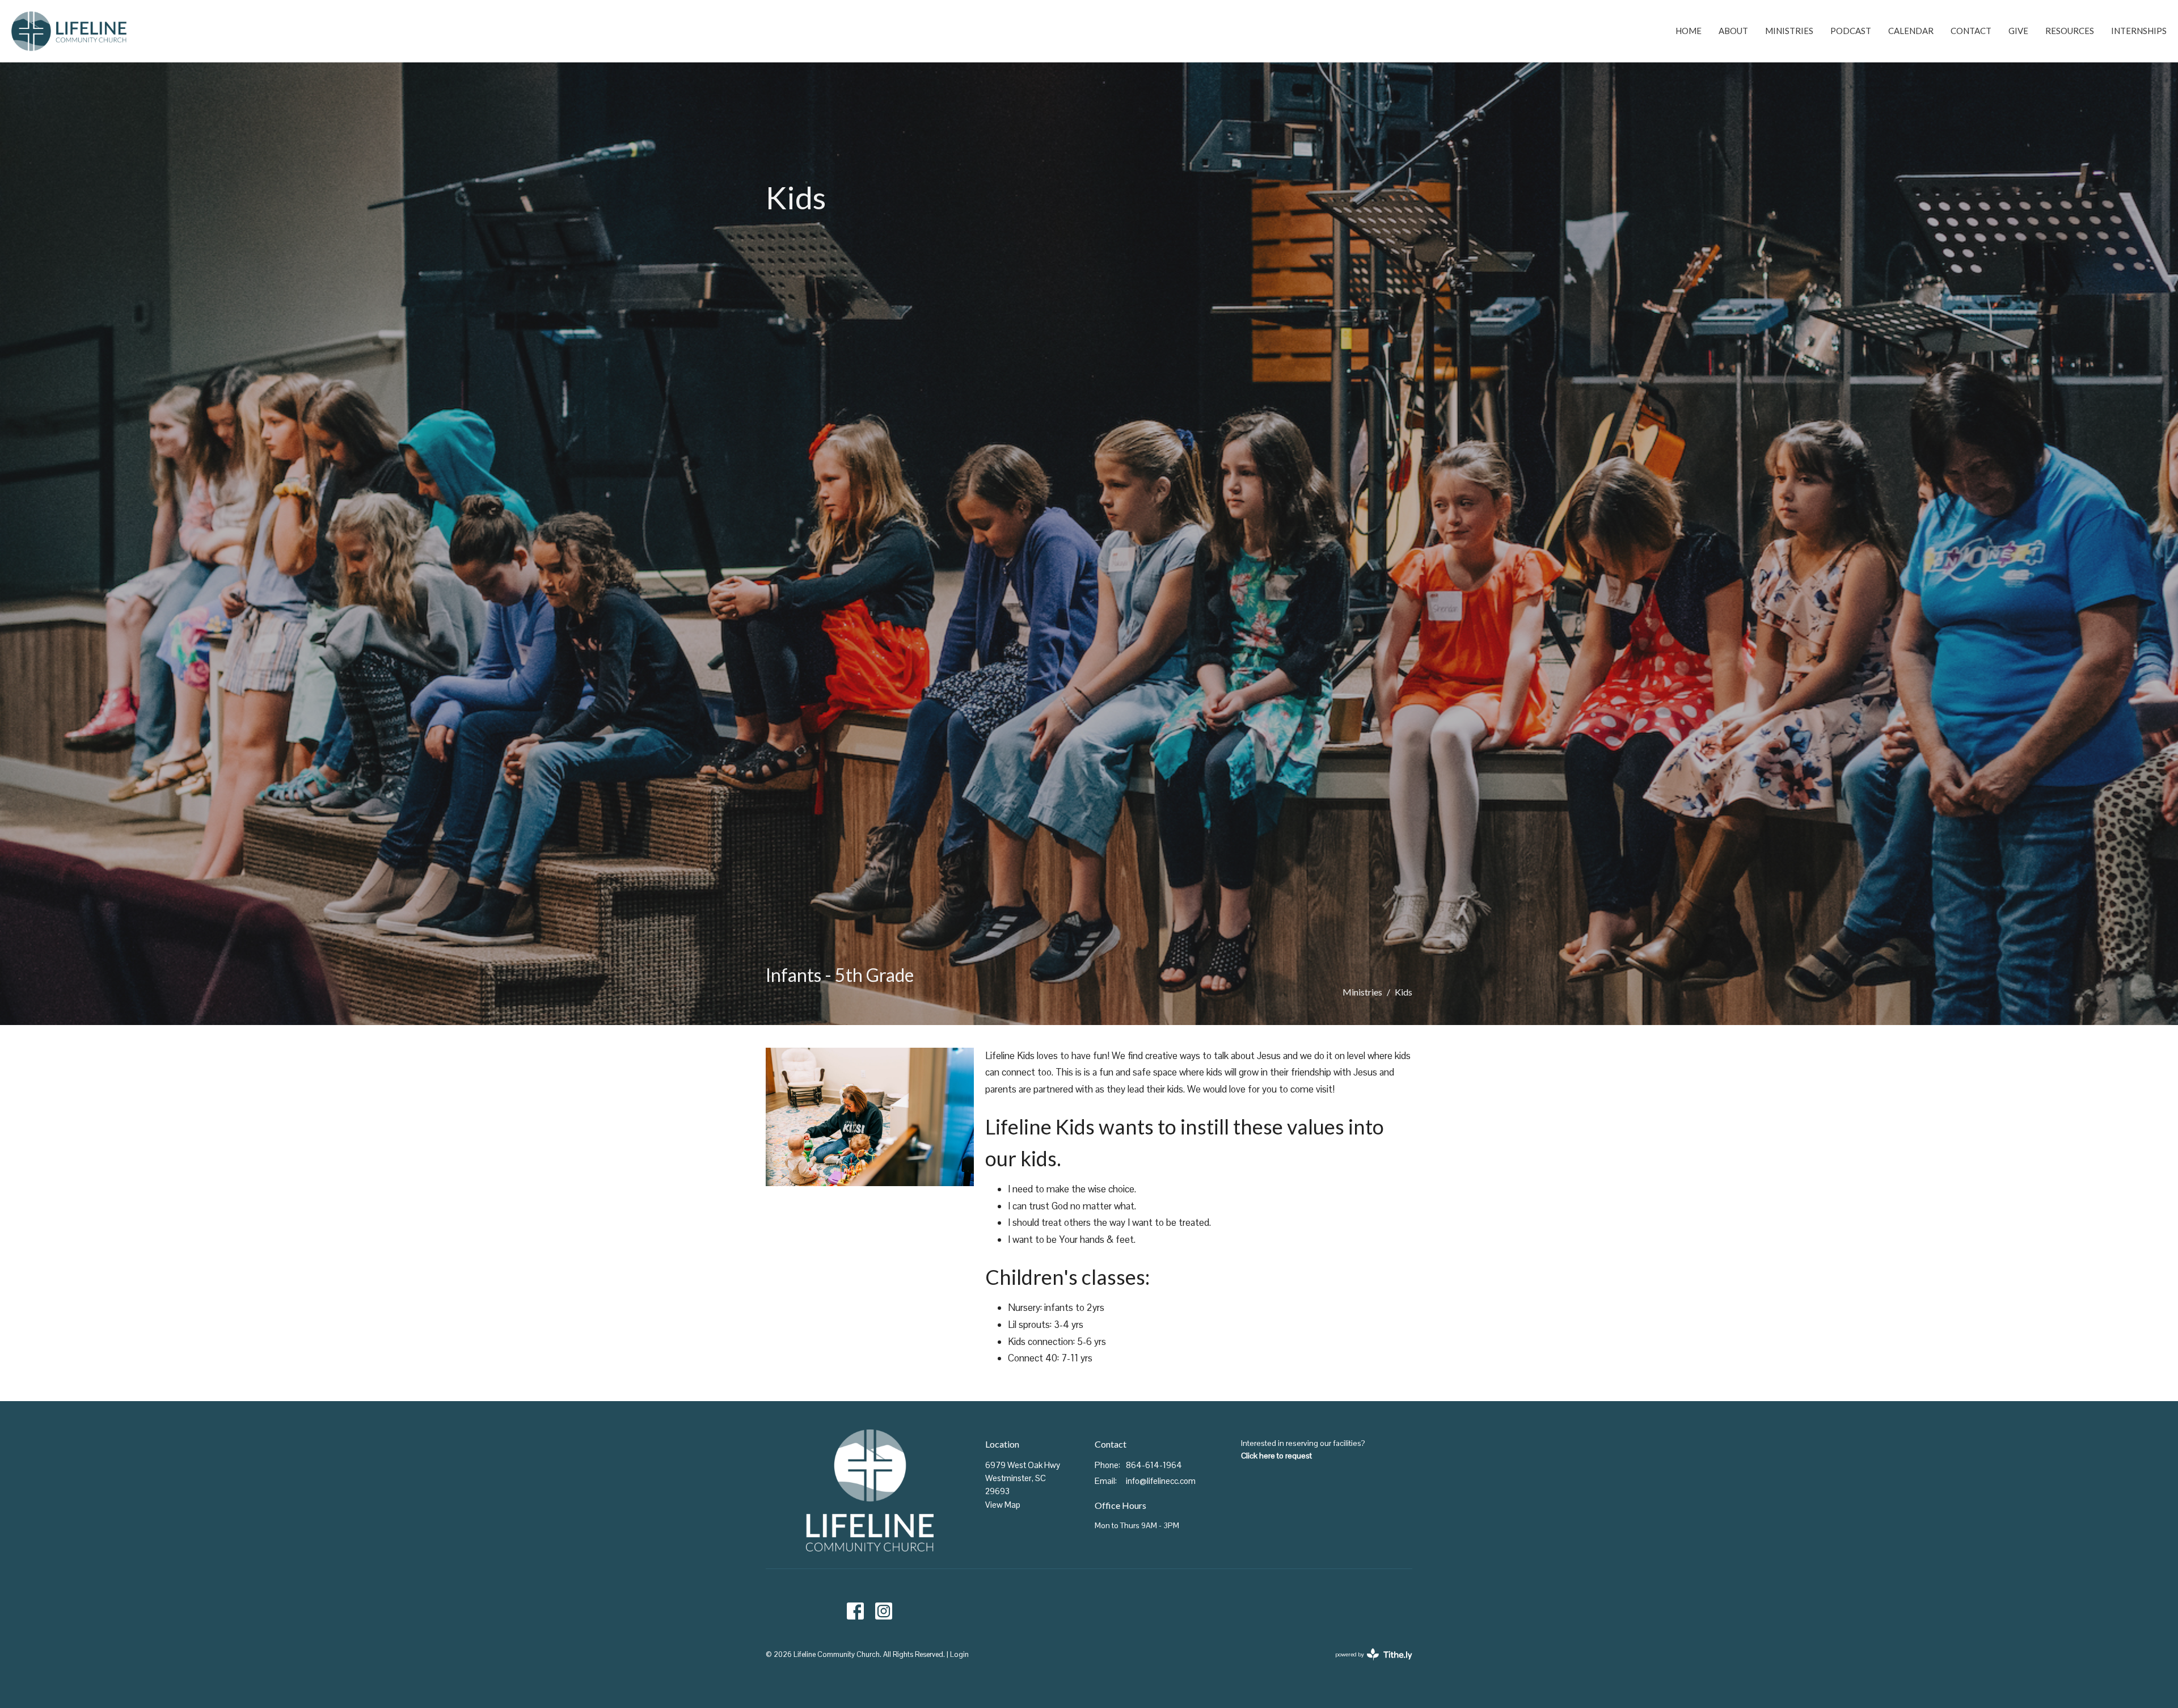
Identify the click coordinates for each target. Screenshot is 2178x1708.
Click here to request (1276, 1456)
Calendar (1911, 31)
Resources (2070, 31)
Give (2018, 31)
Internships (2139, 31)
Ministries (1789, 31)
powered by (1368, 1664)
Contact (1971, 31)
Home (1689, 31)
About (1733, 31)
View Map (1003, 1505)
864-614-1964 (1154, 1465)
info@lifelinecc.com (1161, 1481)
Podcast (1851, 31)
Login (959, 1654)
